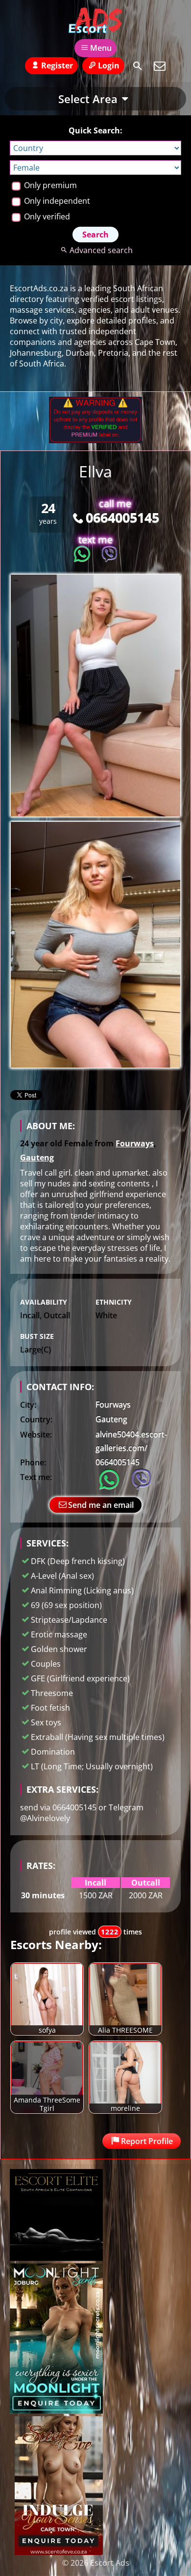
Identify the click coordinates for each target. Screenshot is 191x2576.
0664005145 (122, 517)
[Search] (138, 66)
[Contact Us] (160, 66)
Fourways (135, 1143)
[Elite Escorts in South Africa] (56, 2258)
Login (109, 65)
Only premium (49, 185)
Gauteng (37, 1158)
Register (57, 65)
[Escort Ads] (95, 21)
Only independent (56, 201)
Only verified (46, 216)
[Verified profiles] (95, 440)
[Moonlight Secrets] (56, 2411)
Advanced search (101, 250)
